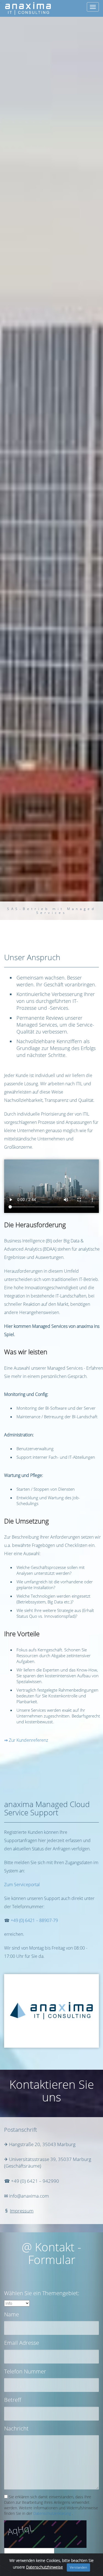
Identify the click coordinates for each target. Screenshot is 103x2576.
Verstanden (78, 2567)
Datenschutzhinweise (44, 2567)
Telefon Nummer (25, 2371)
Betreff (13, 2400)
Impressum (22, 2211)
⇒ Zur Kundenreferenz (26, 1740)
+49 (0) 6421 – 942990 (35, 2181)
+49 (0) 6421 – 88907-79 (34, 1920)
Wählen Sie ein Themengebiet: (42, 2293)
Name (12, 2314)
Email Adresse (22, 2343)
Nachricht (16, 2428)
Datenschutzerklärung (52, 2513)
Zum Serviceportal (22, 1885)
